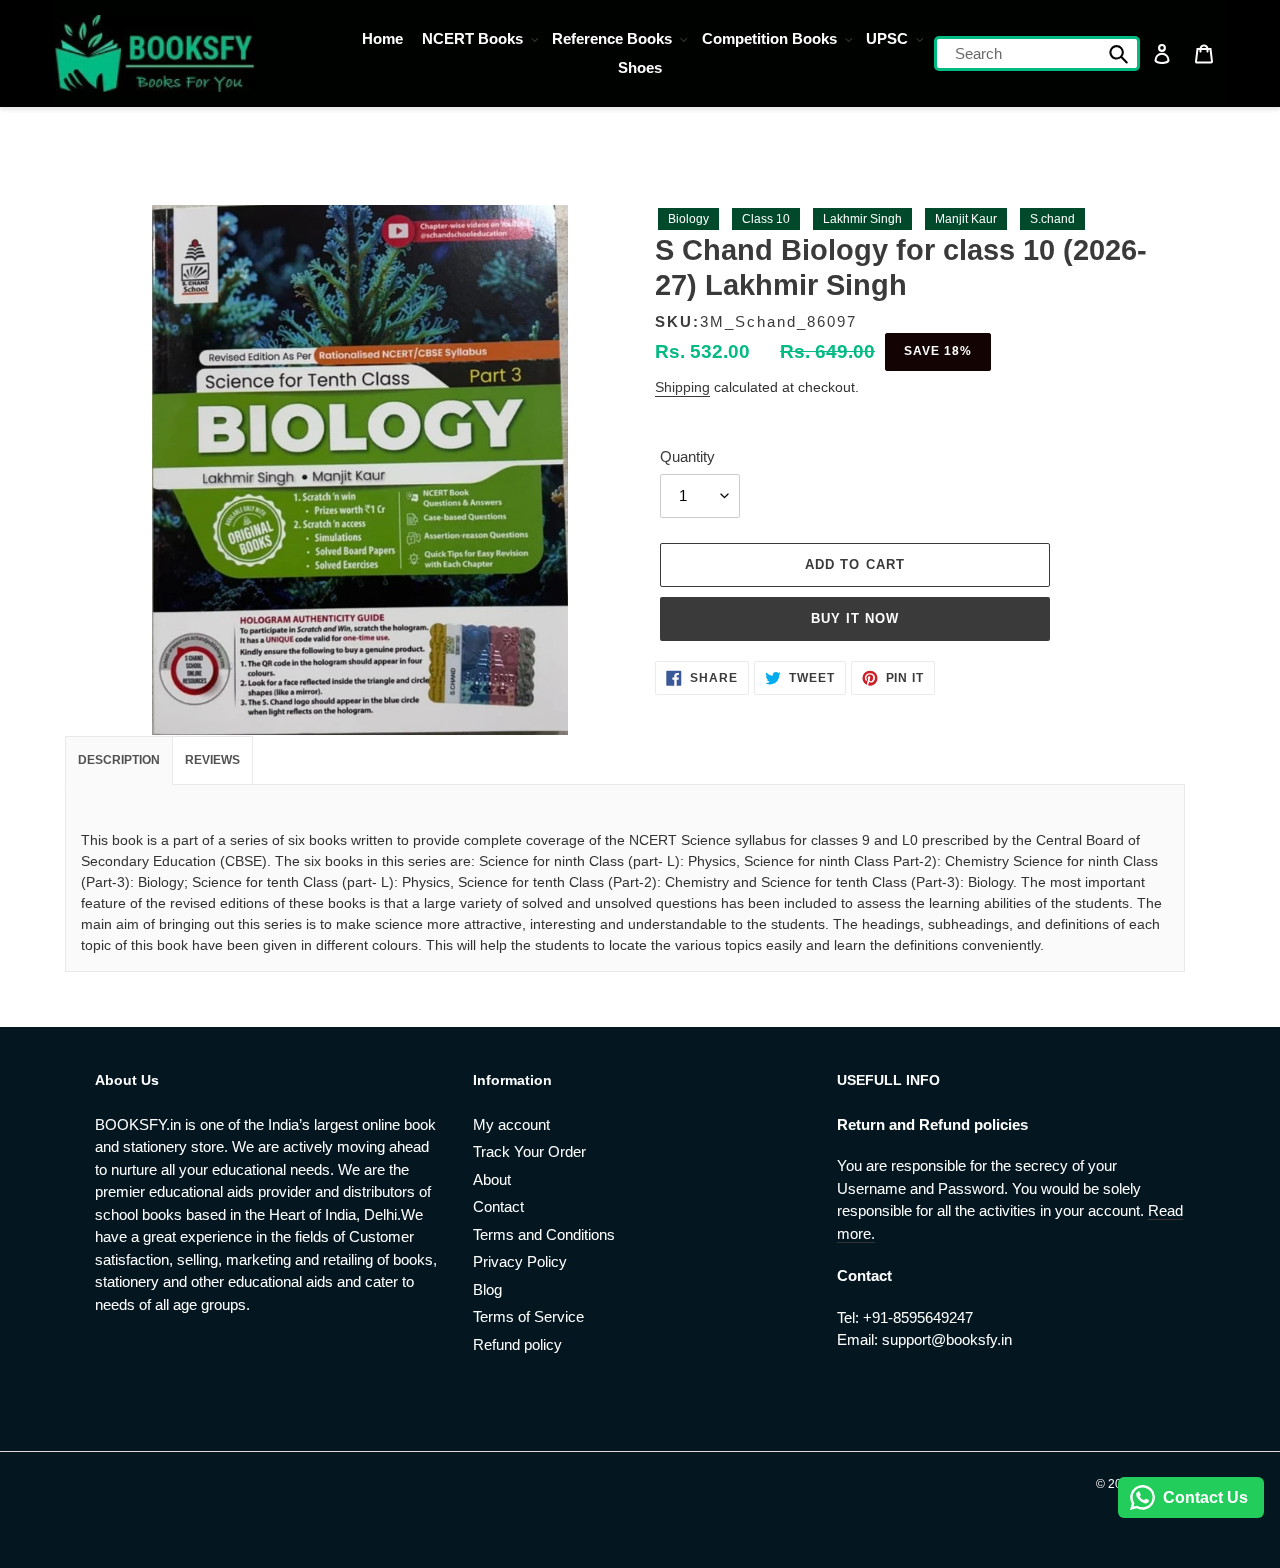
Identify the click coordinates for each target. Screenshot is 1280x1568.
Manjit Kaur (966, 219)
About (492, 1179)
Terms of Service (528, 1316)
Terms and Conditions (544, 1234)
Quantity (687, 456)
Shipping (682, 387)
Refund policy (517, 1344)
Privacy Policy (520, 1261)
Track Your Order (529, 1151)
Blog (487, 1289)
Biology (688, 219)
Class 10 (766, 219)
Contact (498, 1206)
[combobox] (1037, 53)
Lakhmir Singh (862, 219)
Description (119, 760)
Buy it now (855, 618)
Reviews (212, 760)
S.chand (1052, 219)
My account (511, 1124)
